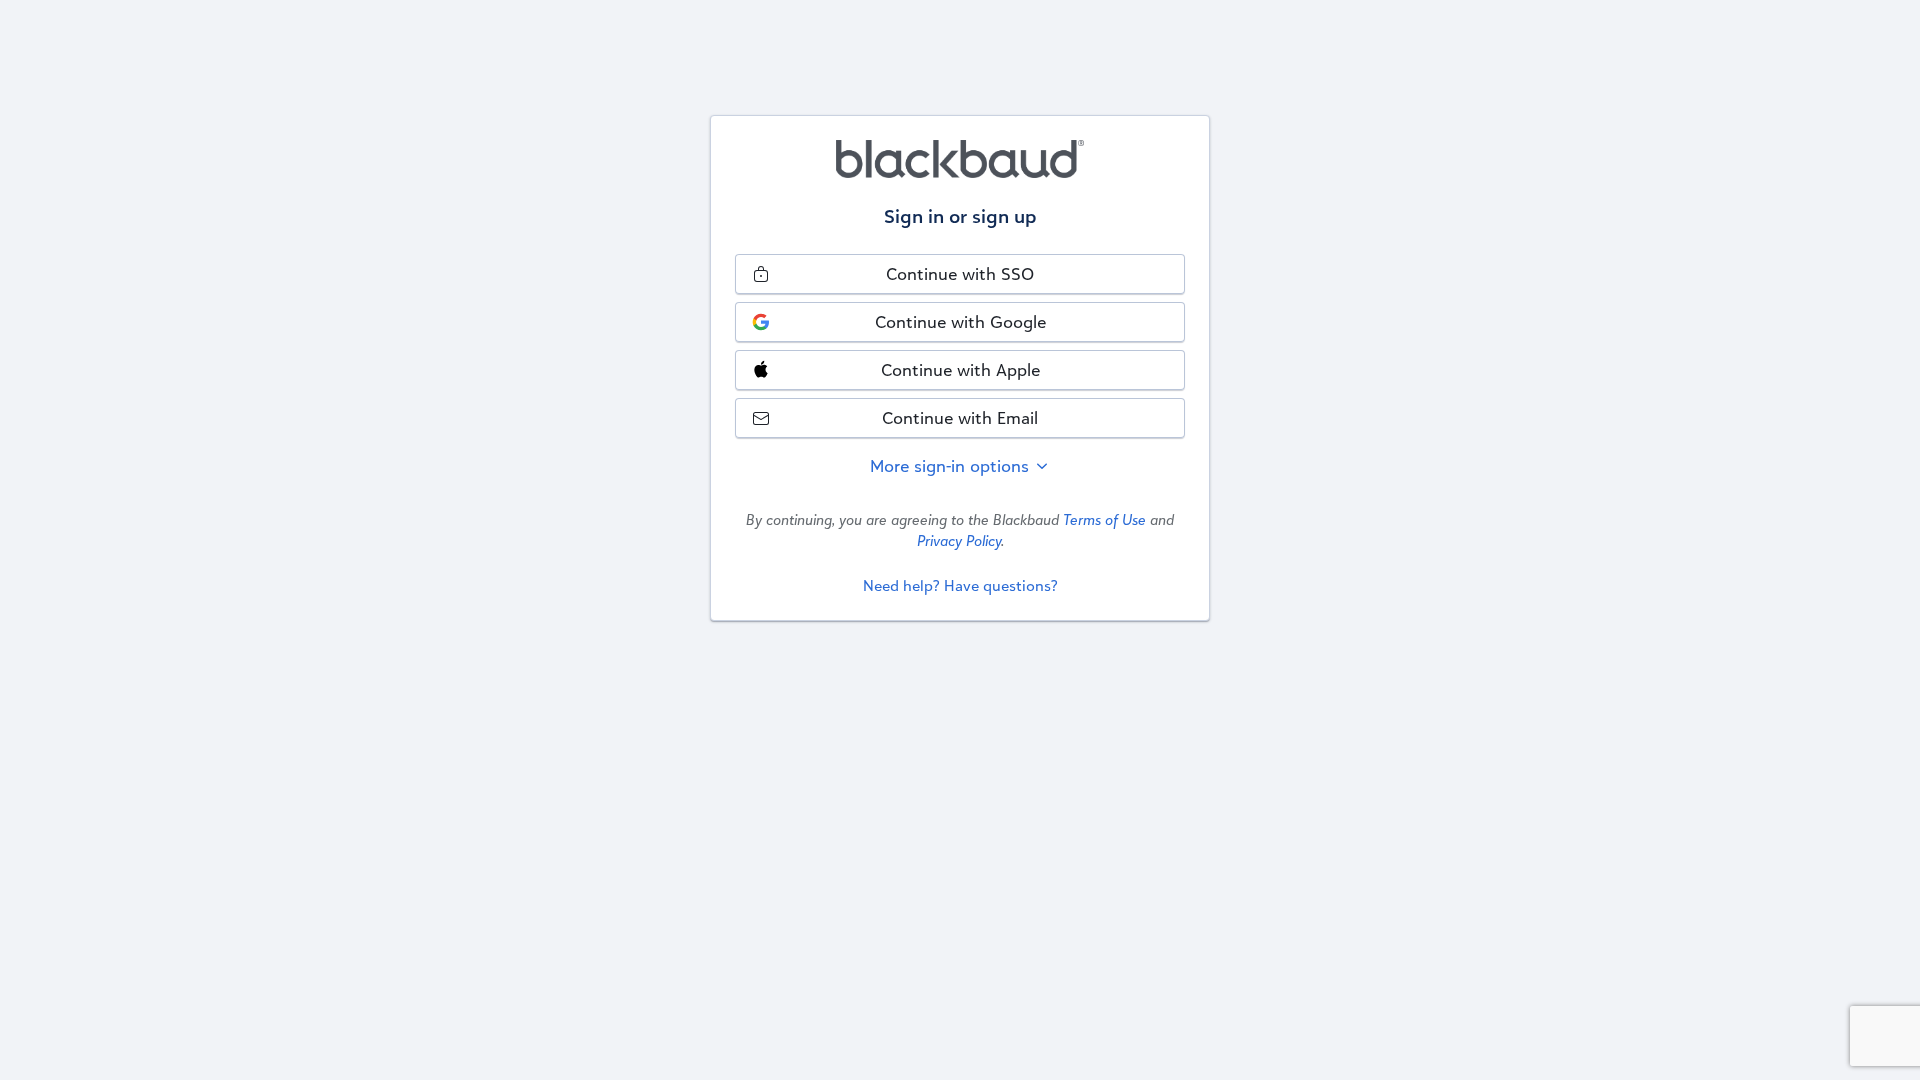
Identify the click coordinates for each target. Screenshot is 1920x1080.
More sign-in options (952, 465)
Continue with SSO (960, 273)
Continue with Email (960, 417)
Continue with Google (960, 321)
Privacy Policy (959, 540)
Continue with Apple (960, 369)
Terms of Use (1104, 519)
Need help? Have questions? (960, 585)
